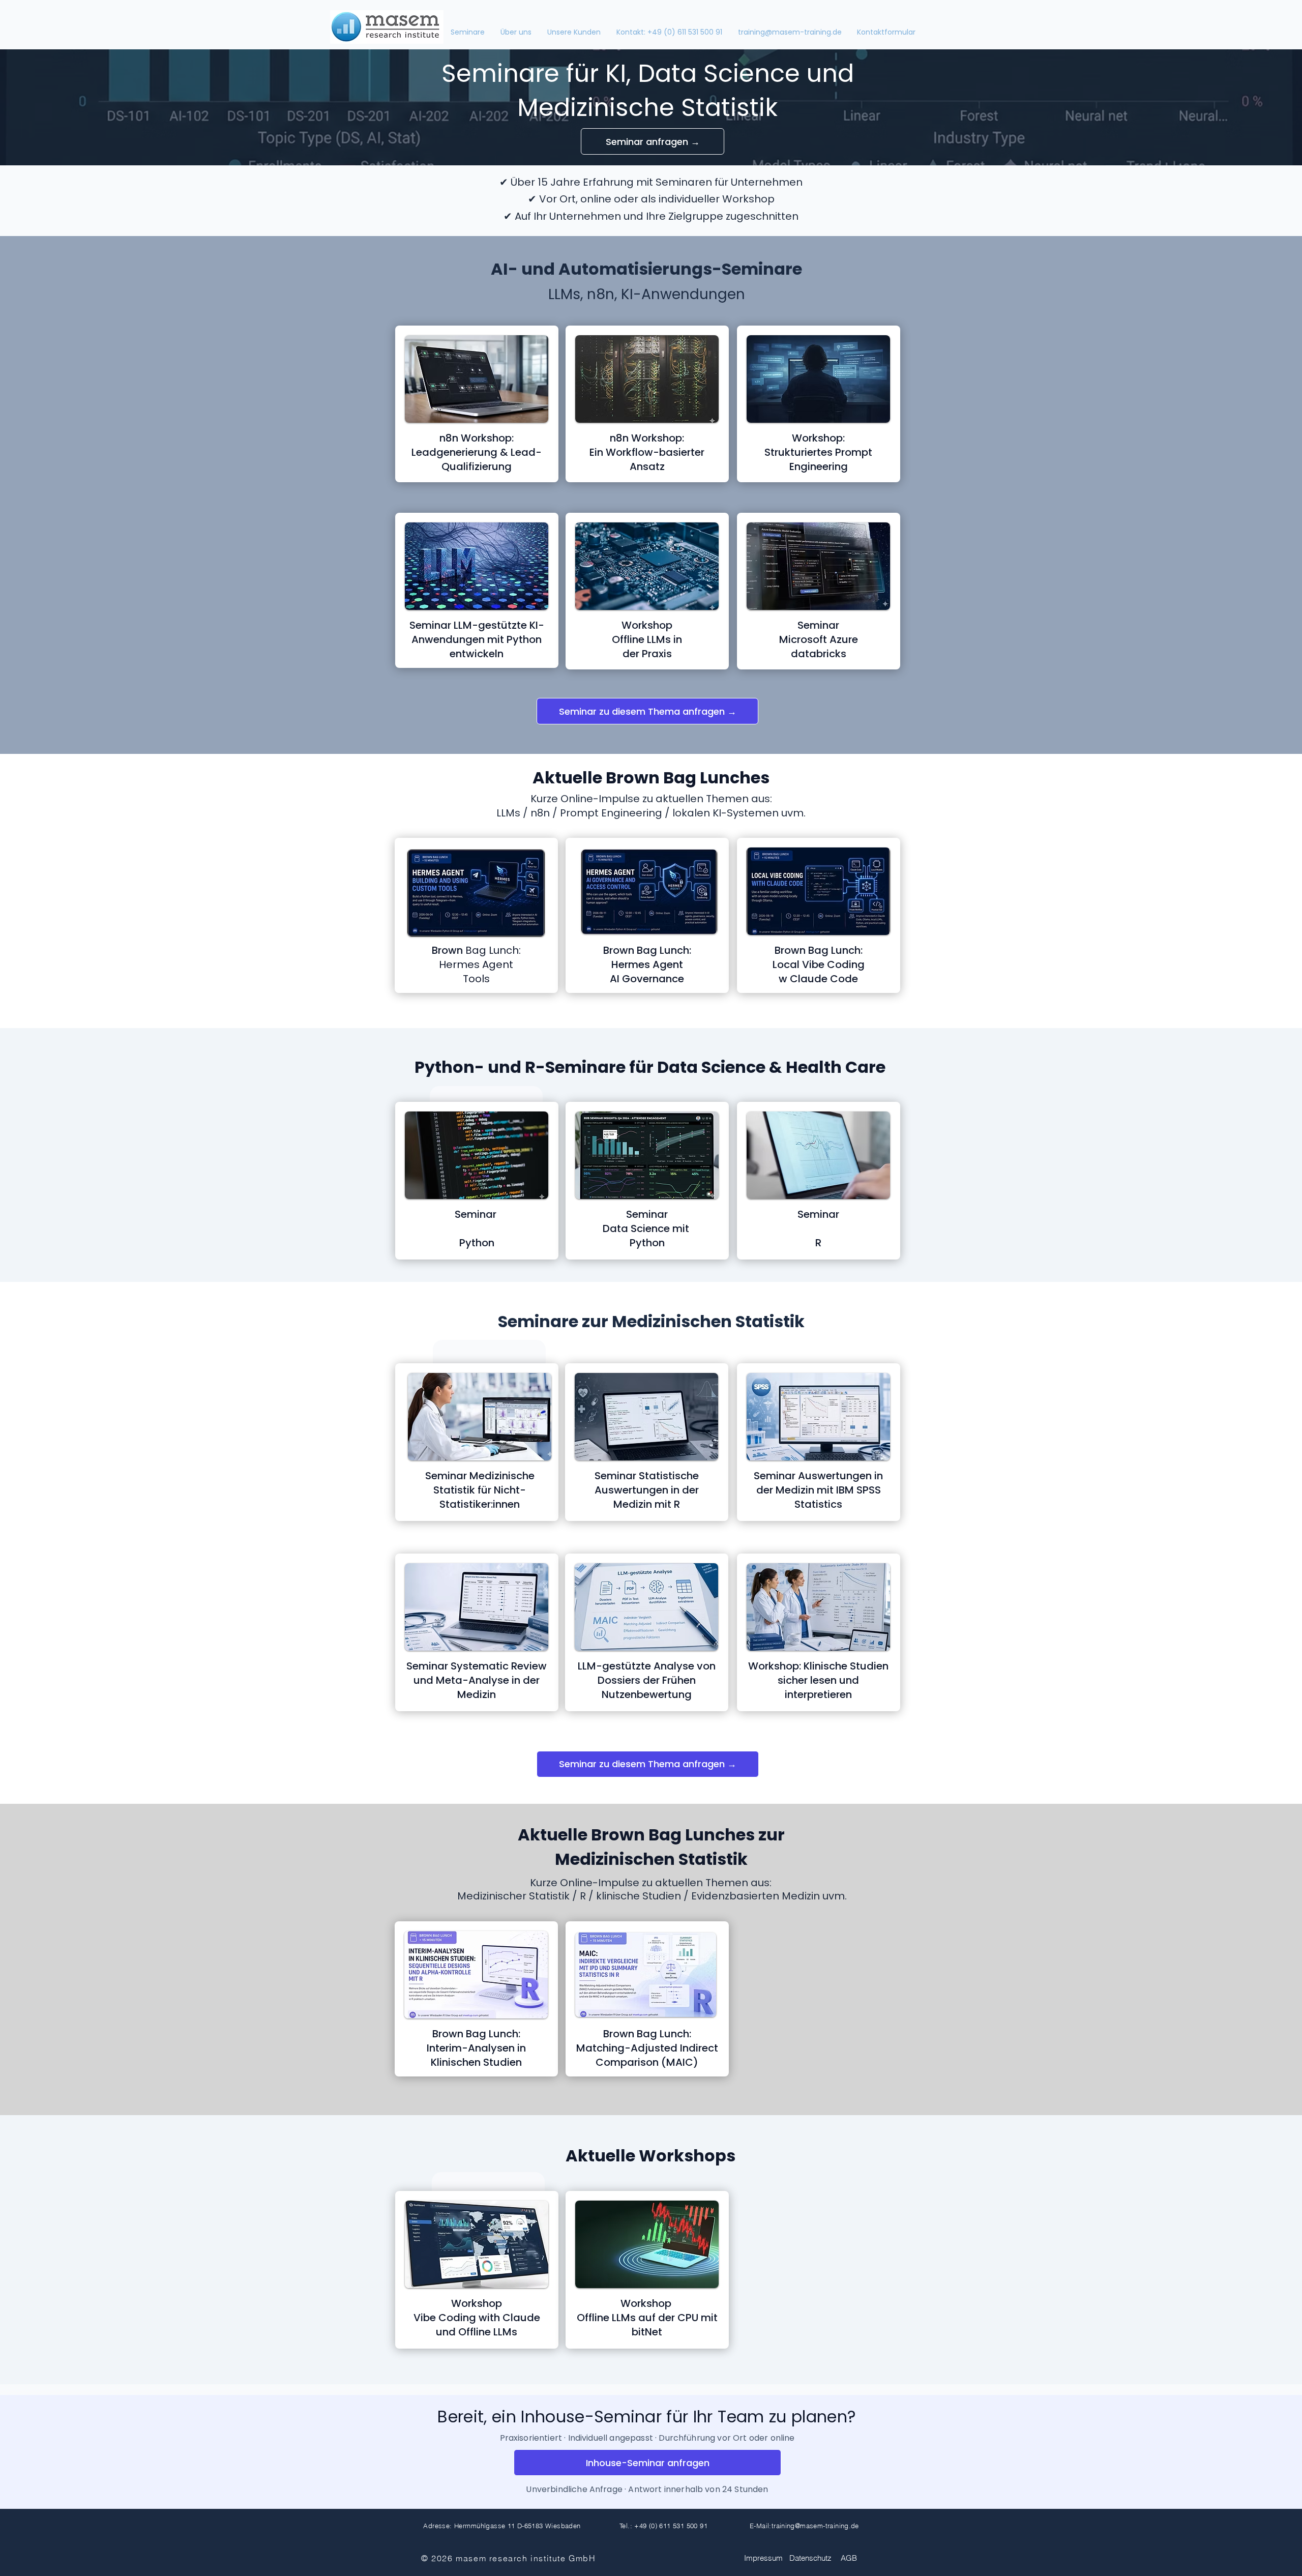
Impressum (763, 2558)
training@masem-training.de (815, 2526)
